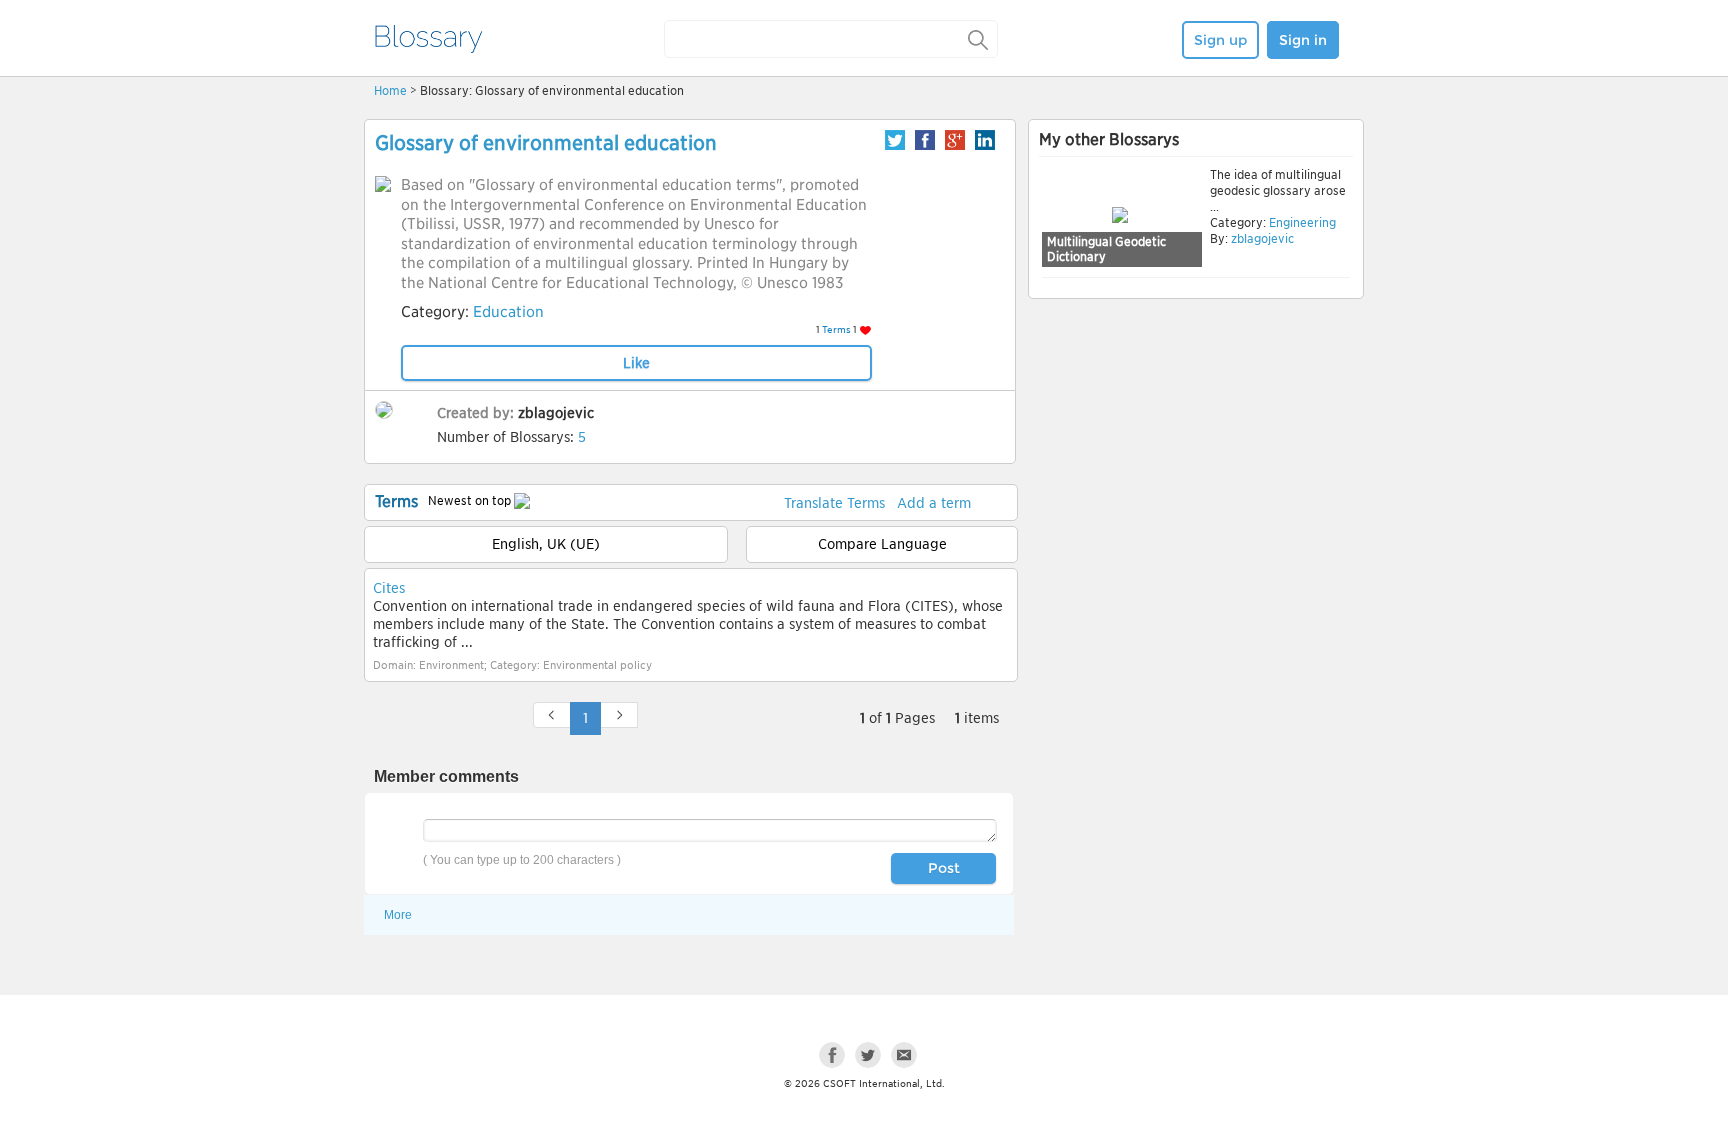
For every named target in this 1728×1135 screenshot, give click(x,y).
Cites (389, 588)
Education (508, 312)
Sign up (1220, 40)
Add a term (934, 503)
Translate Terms (834, 503)
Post (944, 868)
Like (636, 363)
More (398, 915)
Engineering (1301, 222)
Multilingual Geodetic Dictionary (1106, 249)
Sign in (1303, 40)
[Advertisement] (1196, 459)
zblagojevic (556, 413)
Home (390, 90)
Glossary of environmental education (546, 143)
